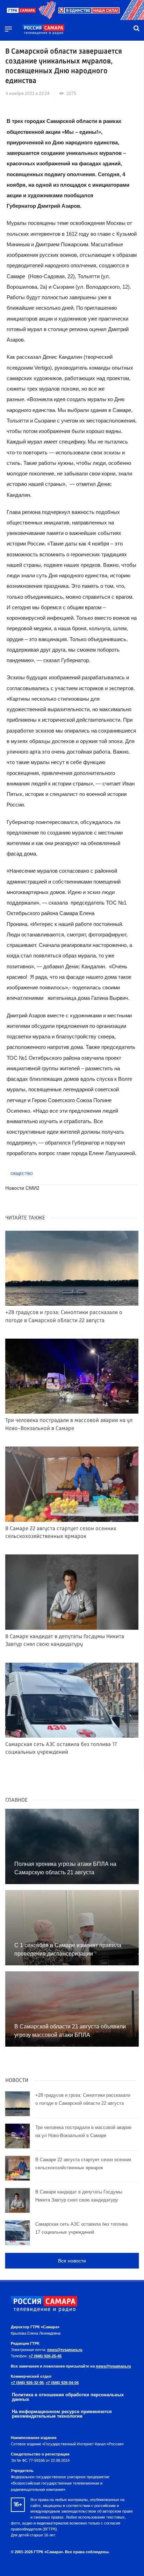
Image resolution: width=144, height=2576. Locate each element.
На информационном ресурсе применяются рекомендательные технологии (62, 2414)
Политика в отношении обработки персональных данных (68, 2397)
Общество (22, 1174)
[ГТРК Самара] (43, 30)
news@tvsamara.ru (65, 2350)
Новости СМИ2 (22, 1188)
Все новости (72, 2261)
